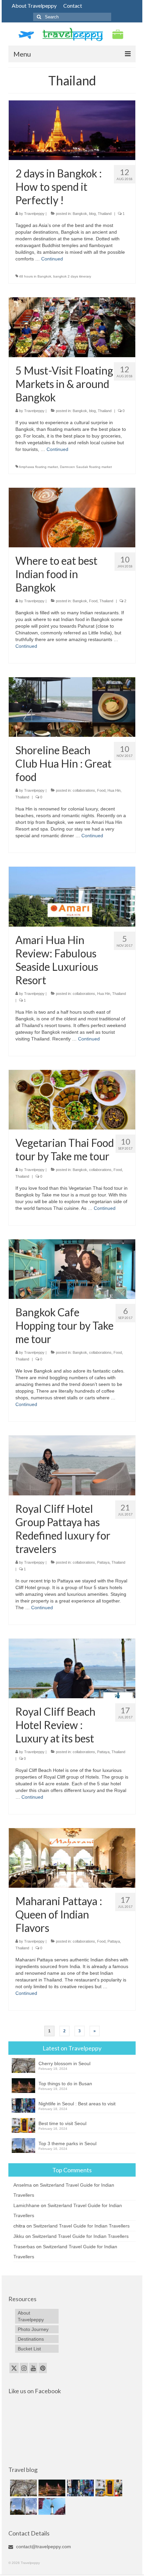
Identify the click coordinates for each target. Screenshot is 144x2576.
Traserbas (24, 2247)
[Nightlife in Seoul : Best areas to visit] (80, 2488)
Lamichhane (26, 2205)
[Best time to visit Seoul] (108, 2488)
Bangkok (80, 214)
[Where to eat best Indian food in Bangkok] (72, 517)
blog (92, 214)
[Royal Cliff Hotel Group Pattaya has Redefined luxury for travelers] (72, 1465)
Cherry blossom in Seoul (64, 2063)
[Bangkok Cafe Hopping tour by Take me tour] (72, 1269)
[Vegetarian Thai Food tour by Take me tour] (72, 1099)
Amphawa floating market (38, 467)
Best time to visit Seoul (62, 2123)
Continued (52, 259)
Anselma (23, 2185)
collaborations (84, 790)
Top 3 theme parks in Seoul (67, 2143)
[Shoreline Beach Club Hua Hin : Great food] (72, 707)
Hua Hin (114, 790)
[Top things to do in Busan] (51, 2488)
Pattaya (103, 1562)
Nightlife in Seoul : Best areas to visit (77, 2104)
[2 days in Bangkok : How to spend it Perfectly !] (72, 130)
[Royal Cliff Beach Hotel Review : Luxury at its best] (72, 1668)
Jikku (19, 2236)
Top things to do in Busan (65, 2084)
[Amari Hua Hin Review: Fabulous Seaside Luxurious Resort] (72, 896)
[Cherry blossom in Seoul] (23, 2488)
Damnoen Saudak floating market (86, 467)
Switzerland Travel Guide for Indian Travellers (81, 2226)
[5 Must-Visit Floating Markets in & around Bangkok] (72, 327)
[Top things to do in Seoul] (51, 2506)
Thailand (105, 214)
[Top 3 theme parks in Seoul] (23, 2506)
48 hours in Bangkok (35, 276)
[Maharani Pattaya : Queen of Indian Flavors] (72, 1858)
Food (93, 601)
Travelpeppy (34, 214)
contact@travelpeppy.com (43, 2547)
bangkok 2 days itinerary (72, 276)
